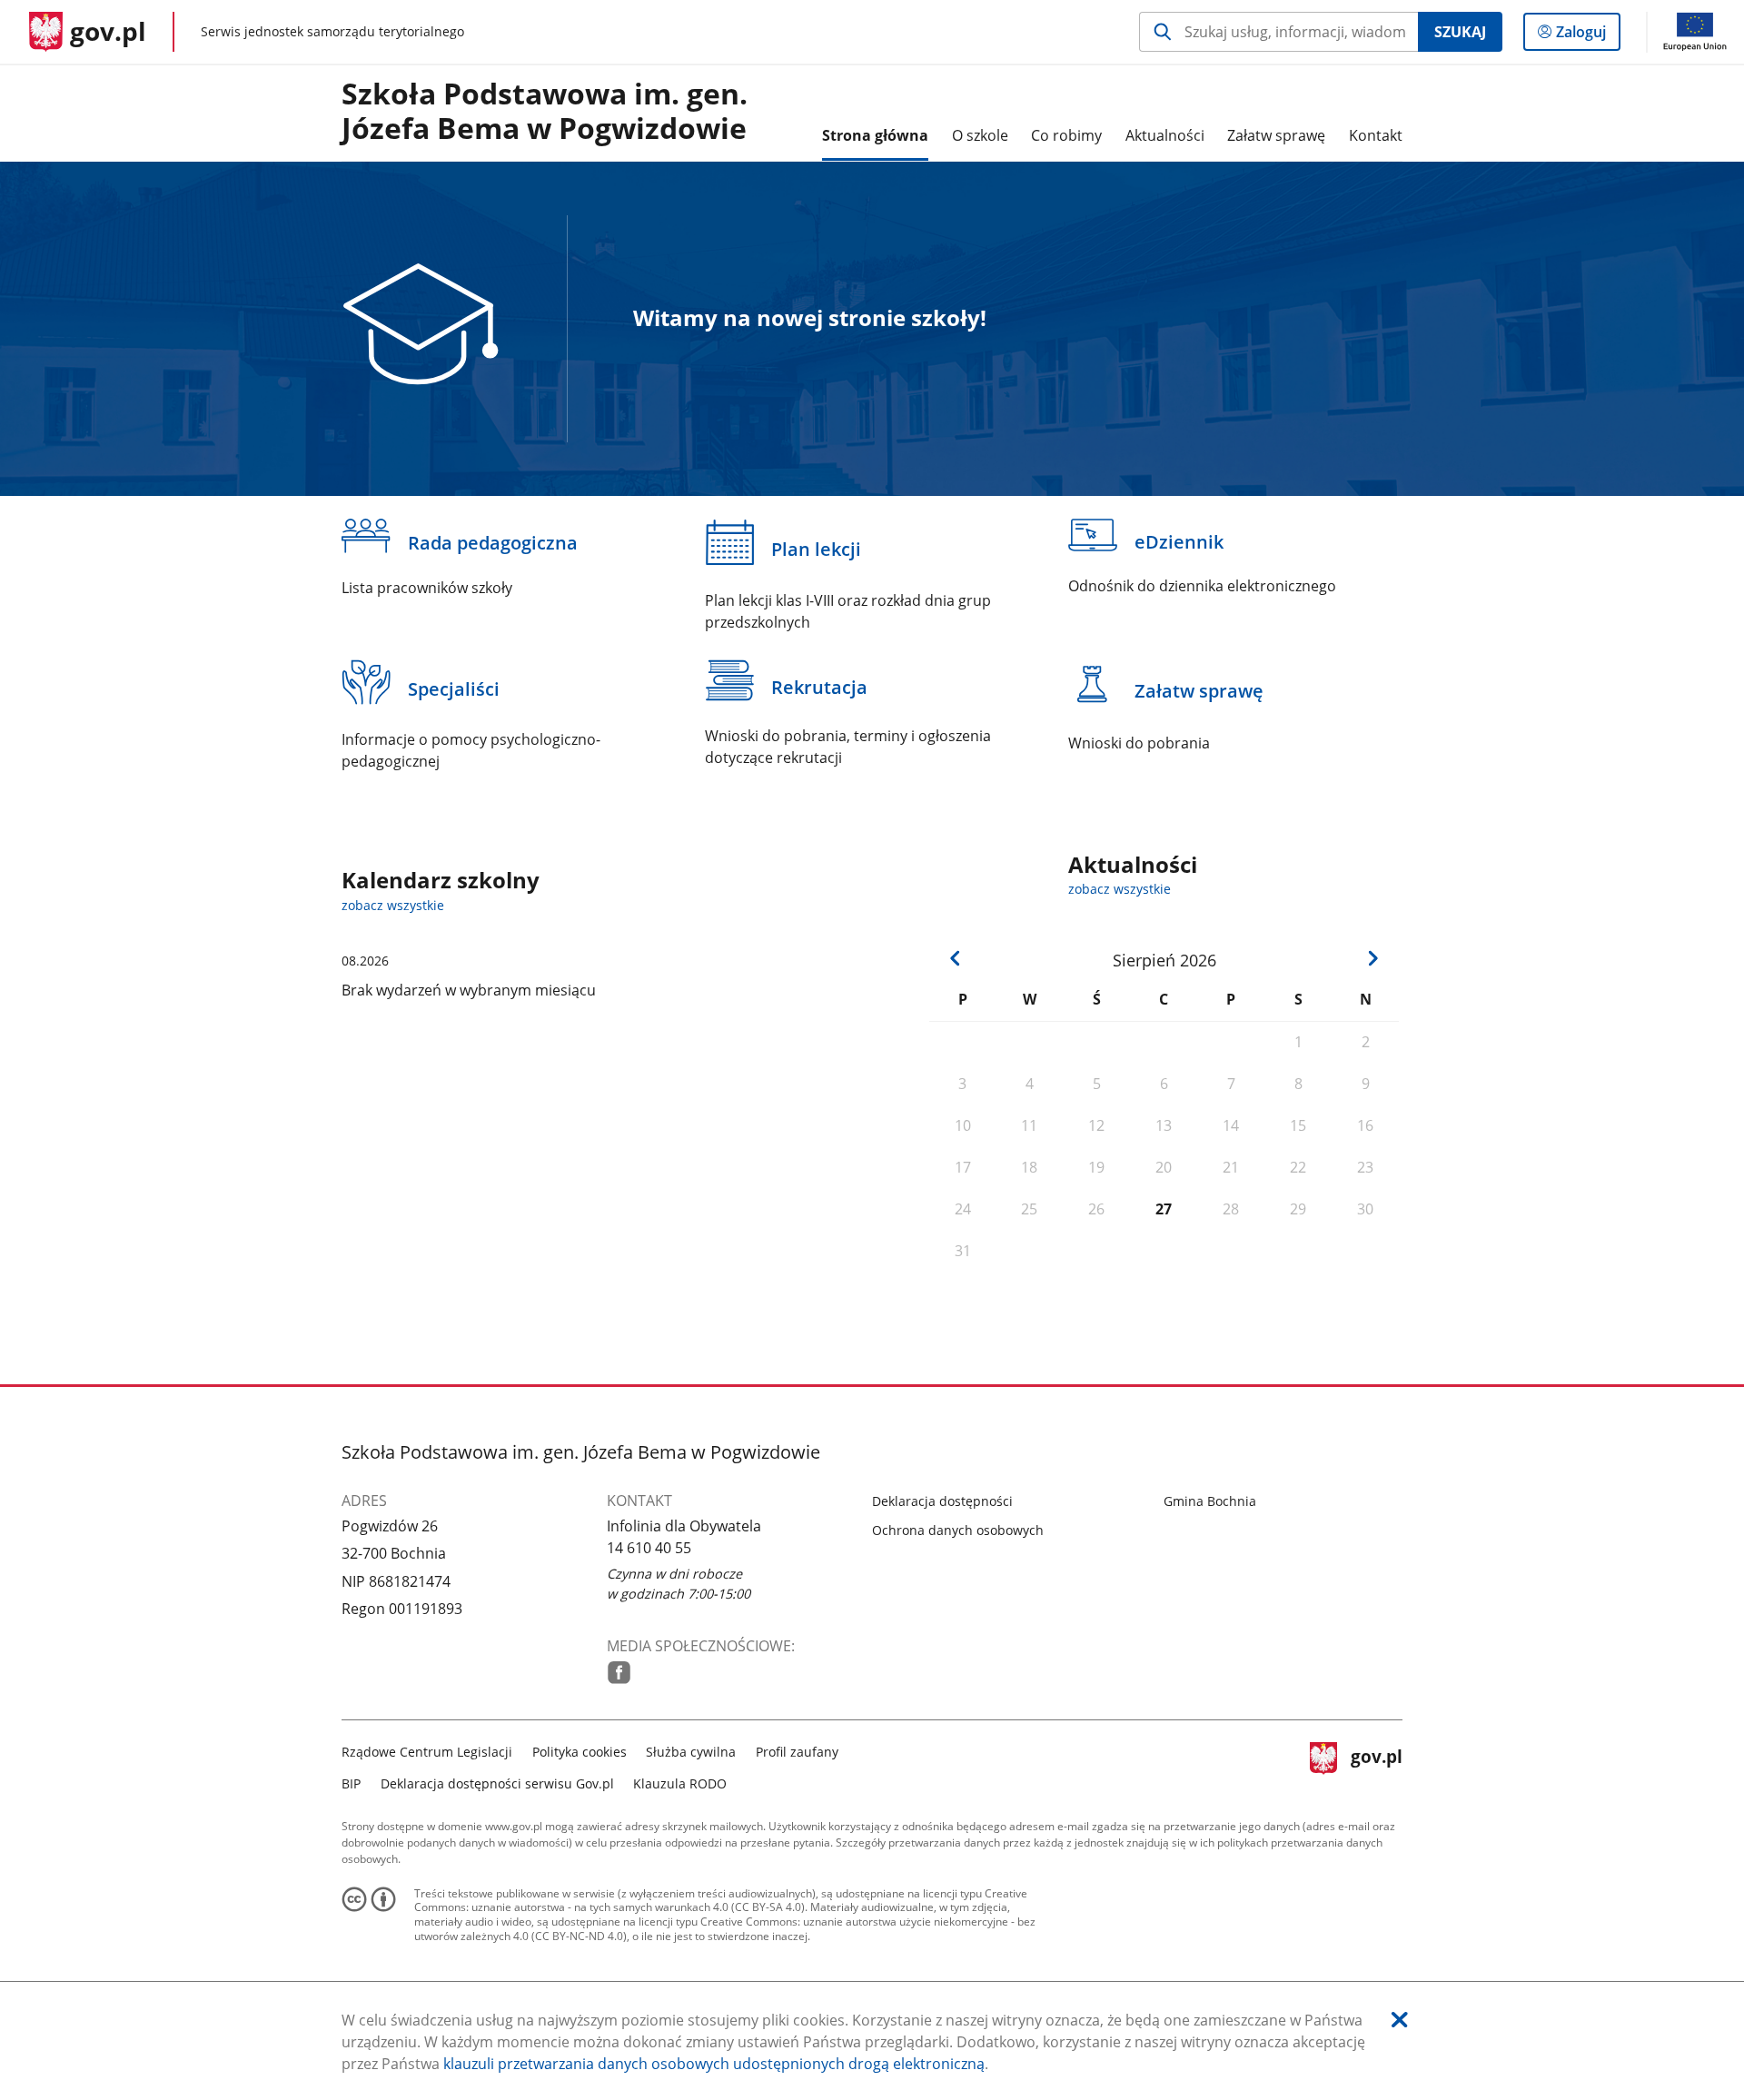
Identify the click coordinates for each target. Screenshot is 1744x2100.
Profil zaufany (797, 1752)
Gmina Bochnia (1210, 1501)
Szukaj (1460, 32)
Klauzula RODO (680, 1783)
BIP (351, 1783)
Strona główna (875, 135)
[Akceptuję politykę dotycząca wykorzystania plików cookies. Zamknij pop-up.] (1400, 2020)
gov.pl (1376, 1765)
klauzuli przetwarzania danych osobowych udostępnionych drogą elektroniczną (714, 2064)
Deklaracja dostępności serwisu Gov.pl (497, 1783)
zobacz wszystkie (1120, 889)
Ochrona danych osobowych (958, 1530)
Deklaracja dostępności (942, 1501)
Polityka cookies (580, 1752)
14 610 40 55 (649, 1548)
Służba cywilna (691, 1752)
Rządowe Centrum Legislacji (427, 1752)
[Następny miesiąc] (1372, 958)
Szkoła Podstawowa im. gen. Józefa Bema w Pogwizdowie (545, 112)
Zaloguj (1588, 36)
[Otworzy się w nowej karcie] (619, 1673)
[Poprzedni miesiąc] (956, 958)
